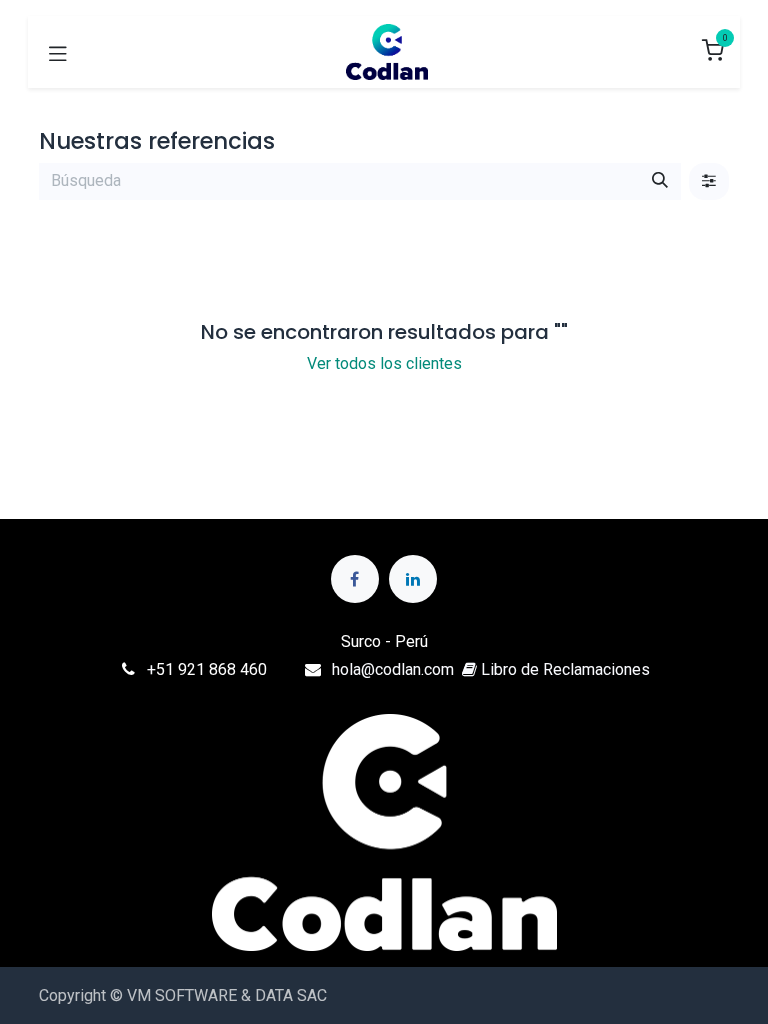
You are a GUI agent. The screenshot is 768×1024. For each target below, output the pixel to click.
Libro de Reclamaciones (563, 669)
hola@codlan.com (393, 669)
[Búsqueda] (660, 181)
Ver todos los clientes (384, 363)
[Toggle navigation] (58, 52)
